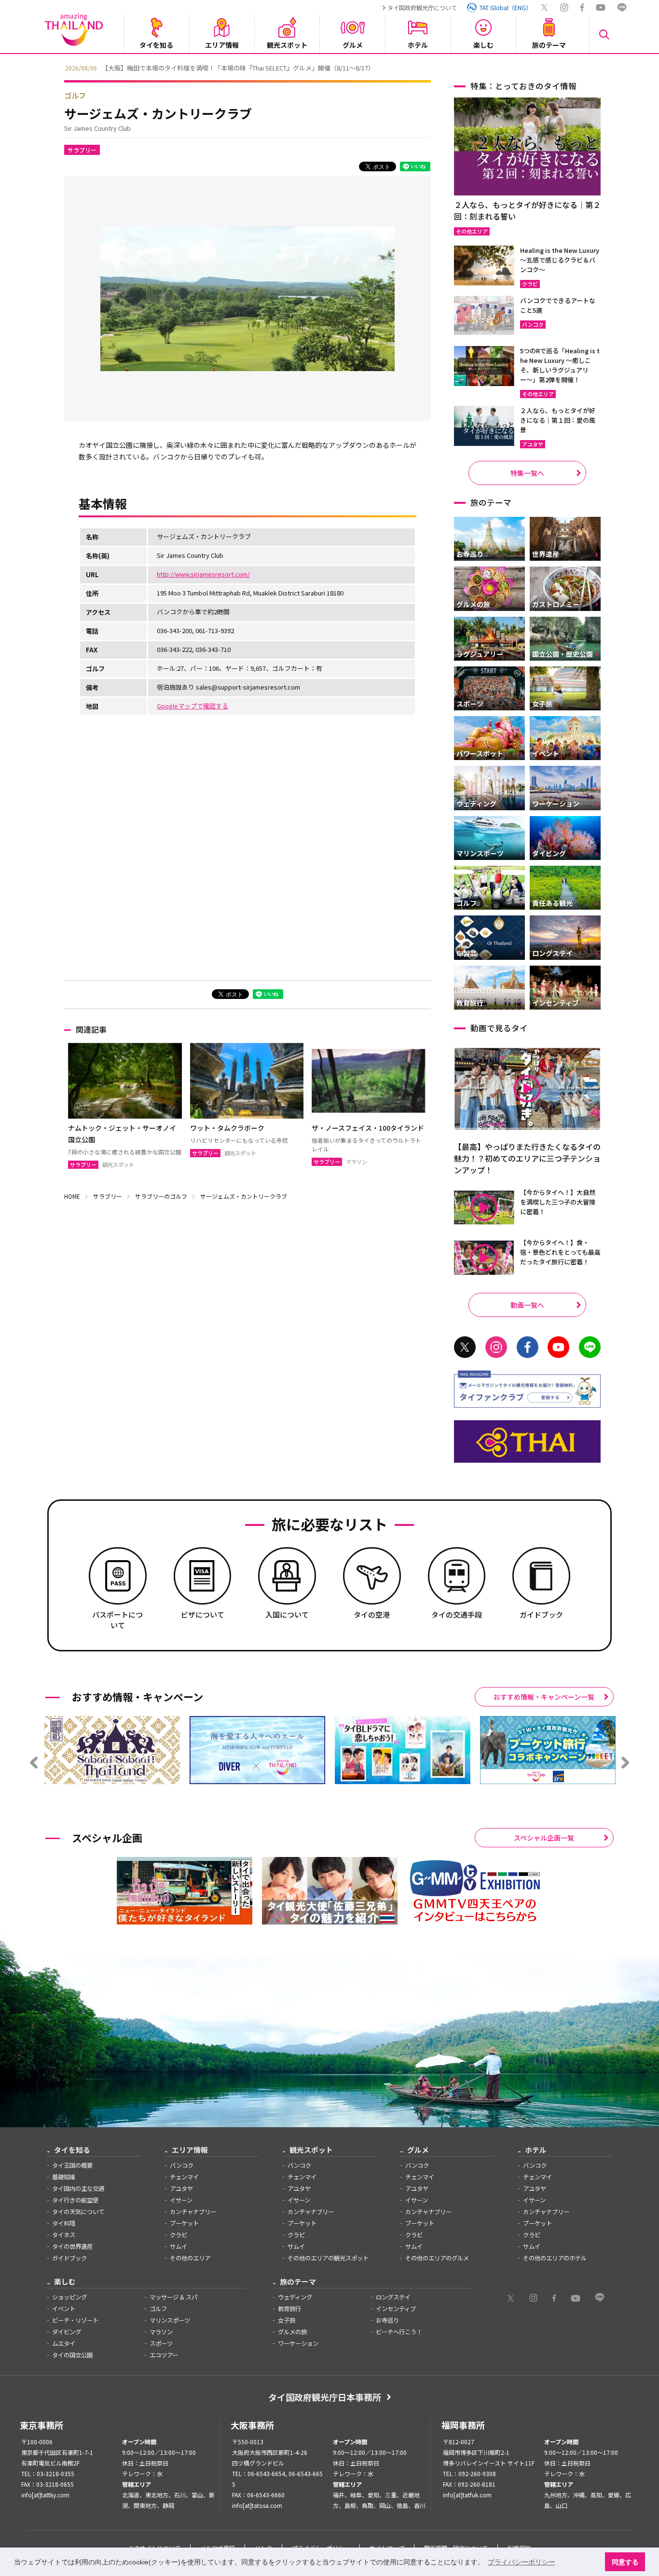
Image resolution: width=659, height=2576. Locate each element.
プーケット (184, 2223)
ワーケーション (298, 2343)
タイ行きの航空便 (75, 2200)
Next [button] (602, 67)
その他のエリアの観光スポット (328, 2258)
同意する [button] (625, 2562)
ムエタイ (64, 2343)
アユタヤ (181, 2188)
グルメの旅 (292, 2332)
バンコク (182, 2165)
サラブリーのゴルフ (161, 1196)
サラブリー (82, 150)
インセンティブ (396, 2309)
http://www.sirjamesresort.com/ (203, 574)
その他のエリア (190, 2258)
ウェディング (295, 2297)
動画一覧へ (527, 1305)
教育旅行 (289, 2309)
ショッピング (69, 2297)
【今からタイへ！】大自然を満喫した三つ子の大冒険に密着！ (558, 1202)
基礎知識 (64, 2177)
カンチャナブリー (193, 2212)
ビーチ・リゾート (75, 2320)
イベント (64, 2309)
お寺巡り (387, 2320)
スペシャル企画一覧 (544, 1838)
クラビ (178, 2235)
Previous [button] (57, 67)
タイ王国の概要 (72, 2165)
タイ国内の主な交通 (78, 2188)
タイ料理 (64, 2223)
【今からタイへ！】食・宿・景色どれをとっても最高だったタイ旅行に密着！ (560, 1252)
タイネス (64, 2235)
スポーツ (161, 2343)
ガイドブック (69, 2258)
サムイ (178, 2246)
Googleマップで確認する (192, 706)
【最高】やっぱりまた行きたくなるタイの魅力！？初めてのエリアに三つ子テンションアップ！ (527, 1158)
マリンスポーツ (170, 2320)
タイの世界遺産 (72, 2246)
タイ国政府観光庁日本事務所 (325, 2397)
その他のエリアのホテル (555, 2258)
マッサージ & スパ (173, 2297)
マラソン (161, 2332)
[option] (329, 67)
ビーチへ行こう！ (399, 2332)
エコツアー (164, 2355)
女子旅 (287, 2320)
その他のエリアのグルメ (437, 2258)
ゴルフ (75, 95)
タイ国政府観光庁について (422, 7)
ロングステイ (393, 2297)
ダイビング (67, 2332)
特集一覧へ (527, 473)
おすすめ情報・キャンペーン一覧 (544, 1697)
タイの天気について (78, 2212)
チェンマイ (184, 2177)
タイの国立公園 (72, 2355)
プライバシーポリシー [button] (522, 2562)
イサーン (181, 2200)
